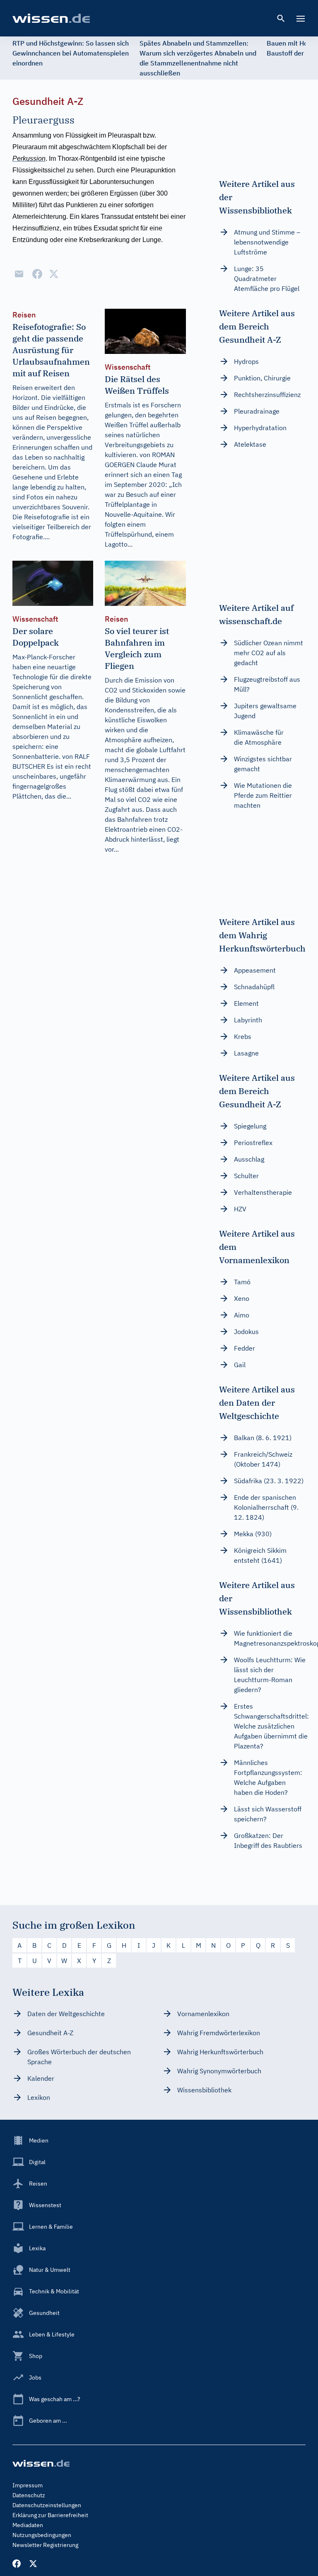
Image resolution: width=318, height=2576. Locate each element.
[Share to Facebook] (37, 274)
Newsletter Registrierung (45, 2545)
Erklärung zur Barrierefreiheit (50, 2515)
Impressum (28, 2485)
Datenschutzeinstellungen (47, 2505)
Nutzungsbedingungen (42, 2535)
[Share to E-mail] (19, 274)
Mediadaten (28, 2525)
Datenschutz (29, 2495)
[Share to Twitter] (54, 274)
